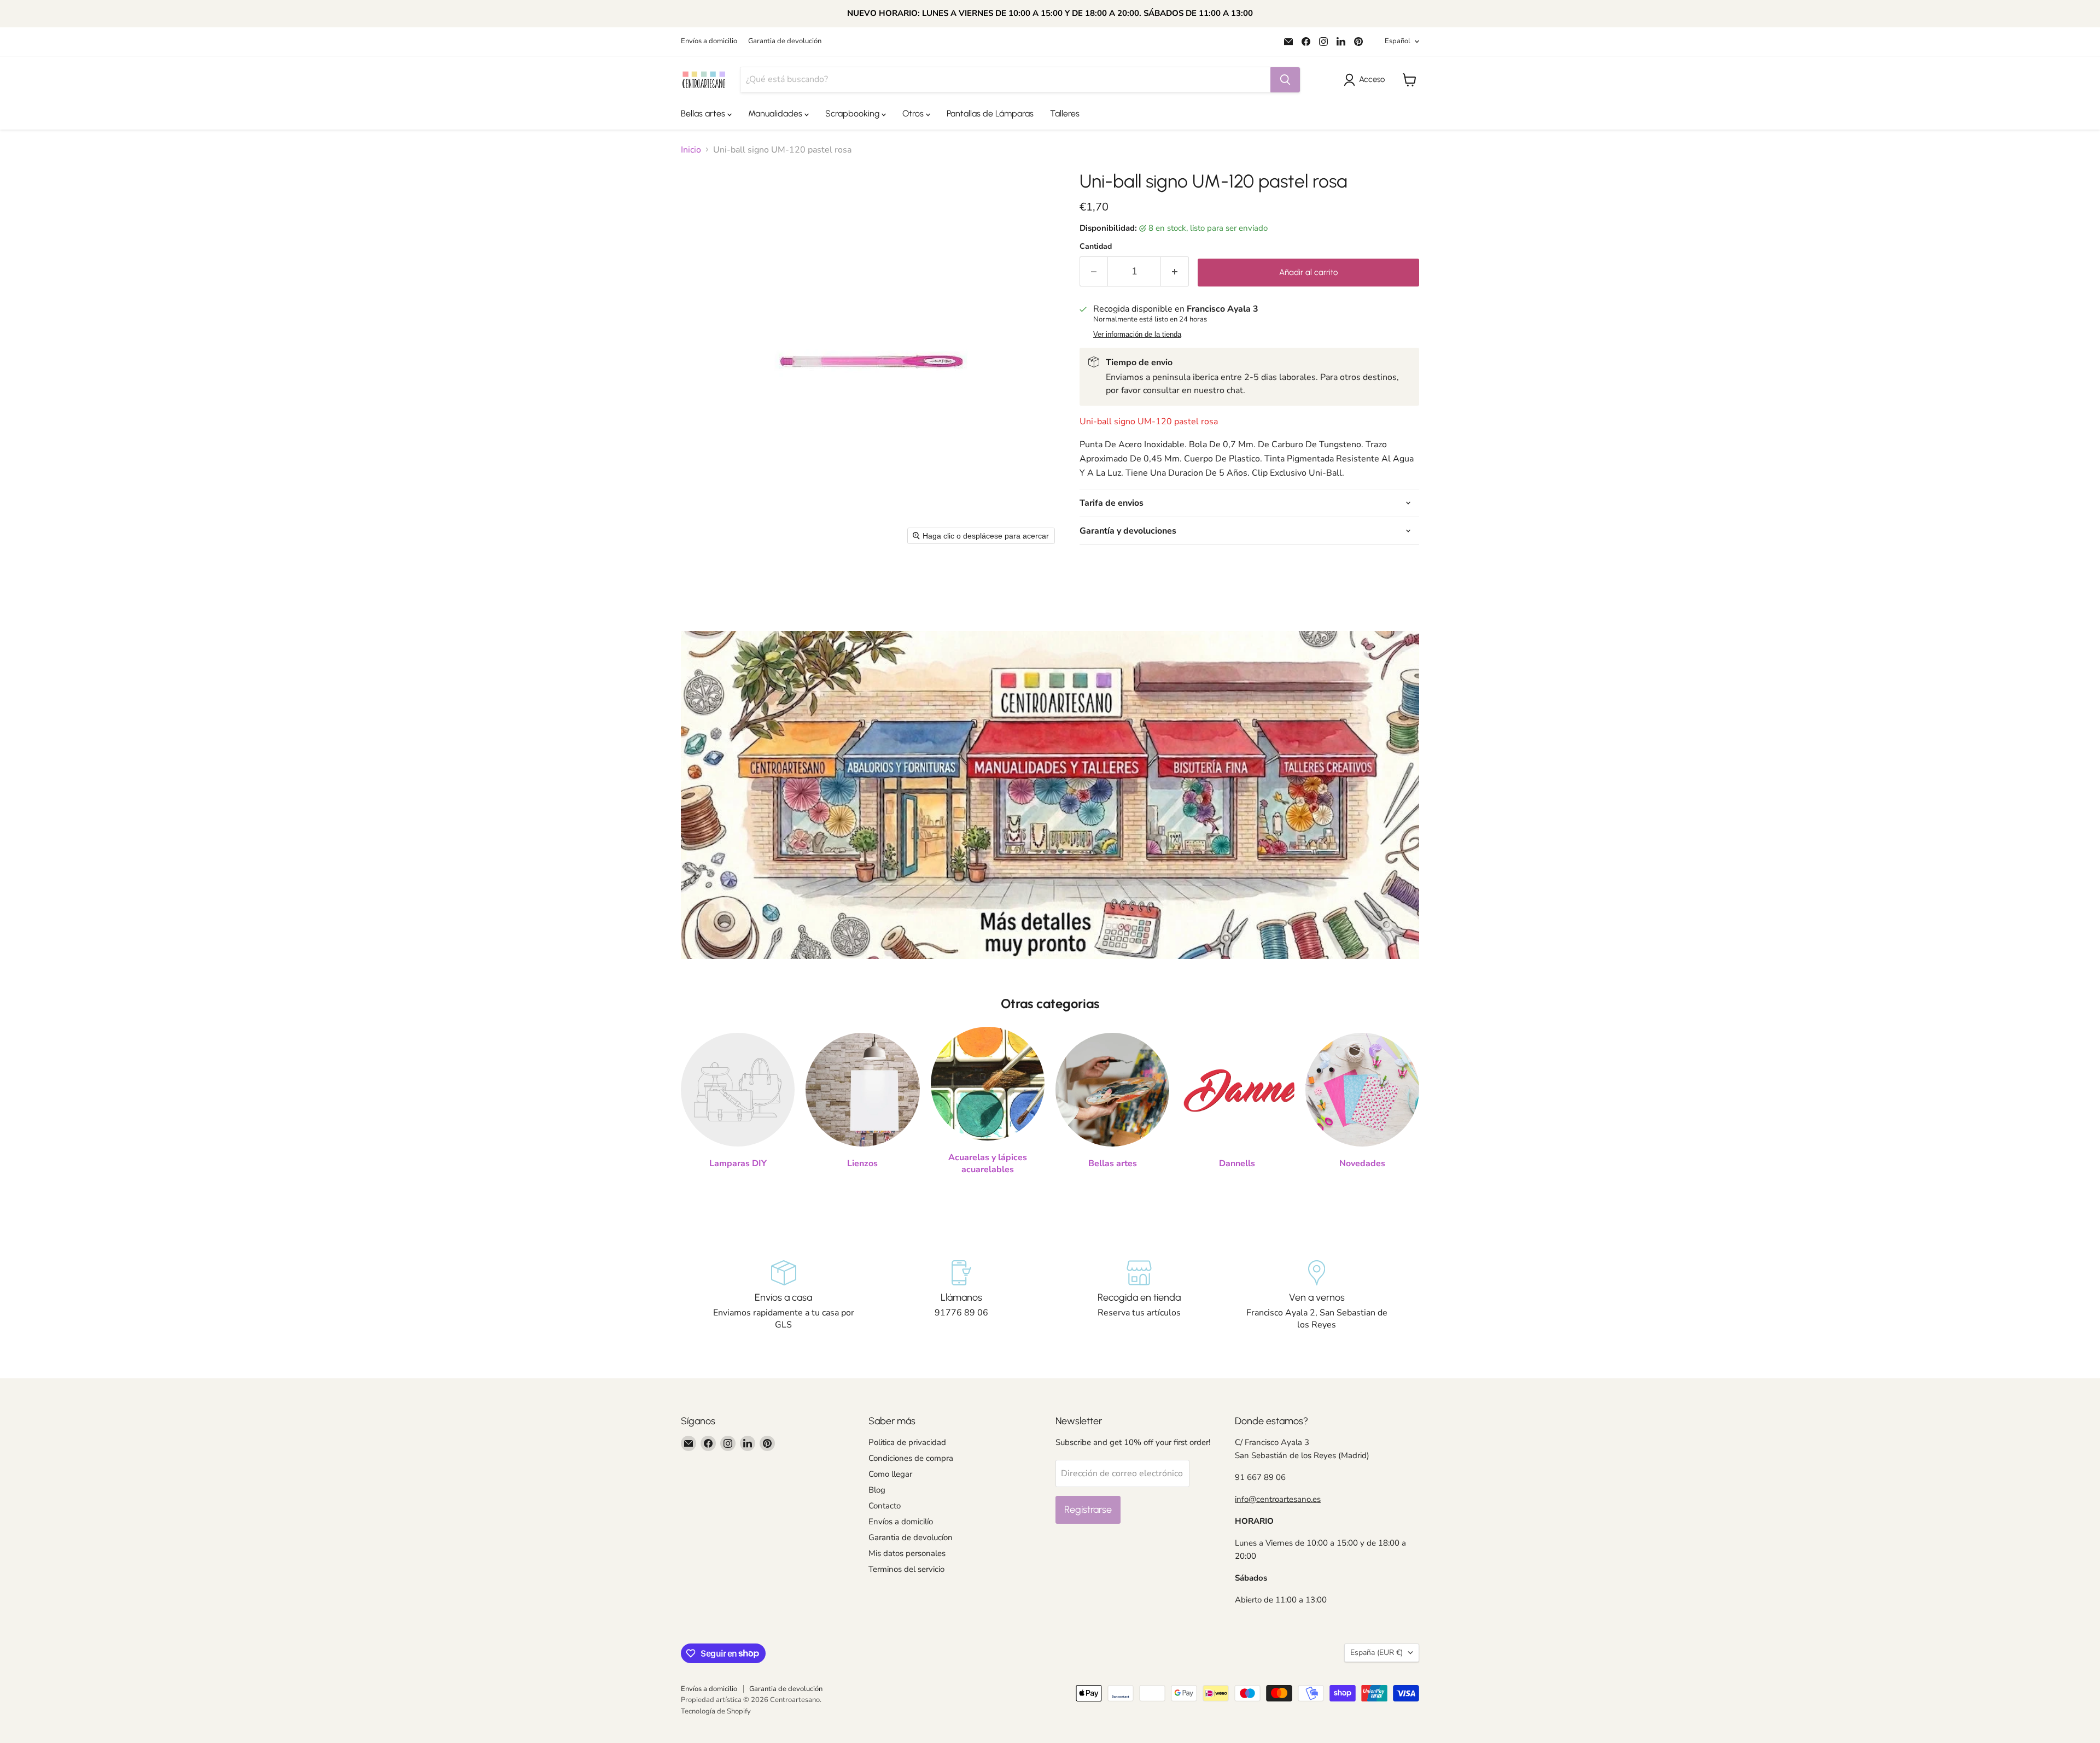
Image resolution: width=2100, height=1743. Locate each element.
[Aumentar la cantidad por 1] (1175, 271)
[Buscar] (1285, 80)
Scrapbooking (853, 113)
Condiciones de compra (911, 1458)
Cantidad (1096, 247)
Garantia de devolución (785, 41)
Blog (877, 1490)
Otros (914, 113)
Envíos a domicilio (709, 41)
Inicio (691, 150)
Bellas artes (704, 113)
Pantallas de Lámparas (990, 113)
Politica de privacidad (907, 1442)
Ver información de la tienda (1137, 335)
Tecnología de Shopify (716, 1711)
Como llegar (890, 1474)
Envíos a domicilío (901, 1522)
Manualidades (776, 113)
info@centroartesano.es (1278, 1499)
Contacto (885, 1506)
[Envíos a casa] (783, 1296)
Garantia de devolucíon (911, 1537)
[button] (1366, 80)
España (1376, 1653)
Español (1398, 41)
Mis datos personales (907, 1553)
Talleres (1065, 113)
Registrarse (1088, 1510)
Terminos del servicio (906, 1569)
